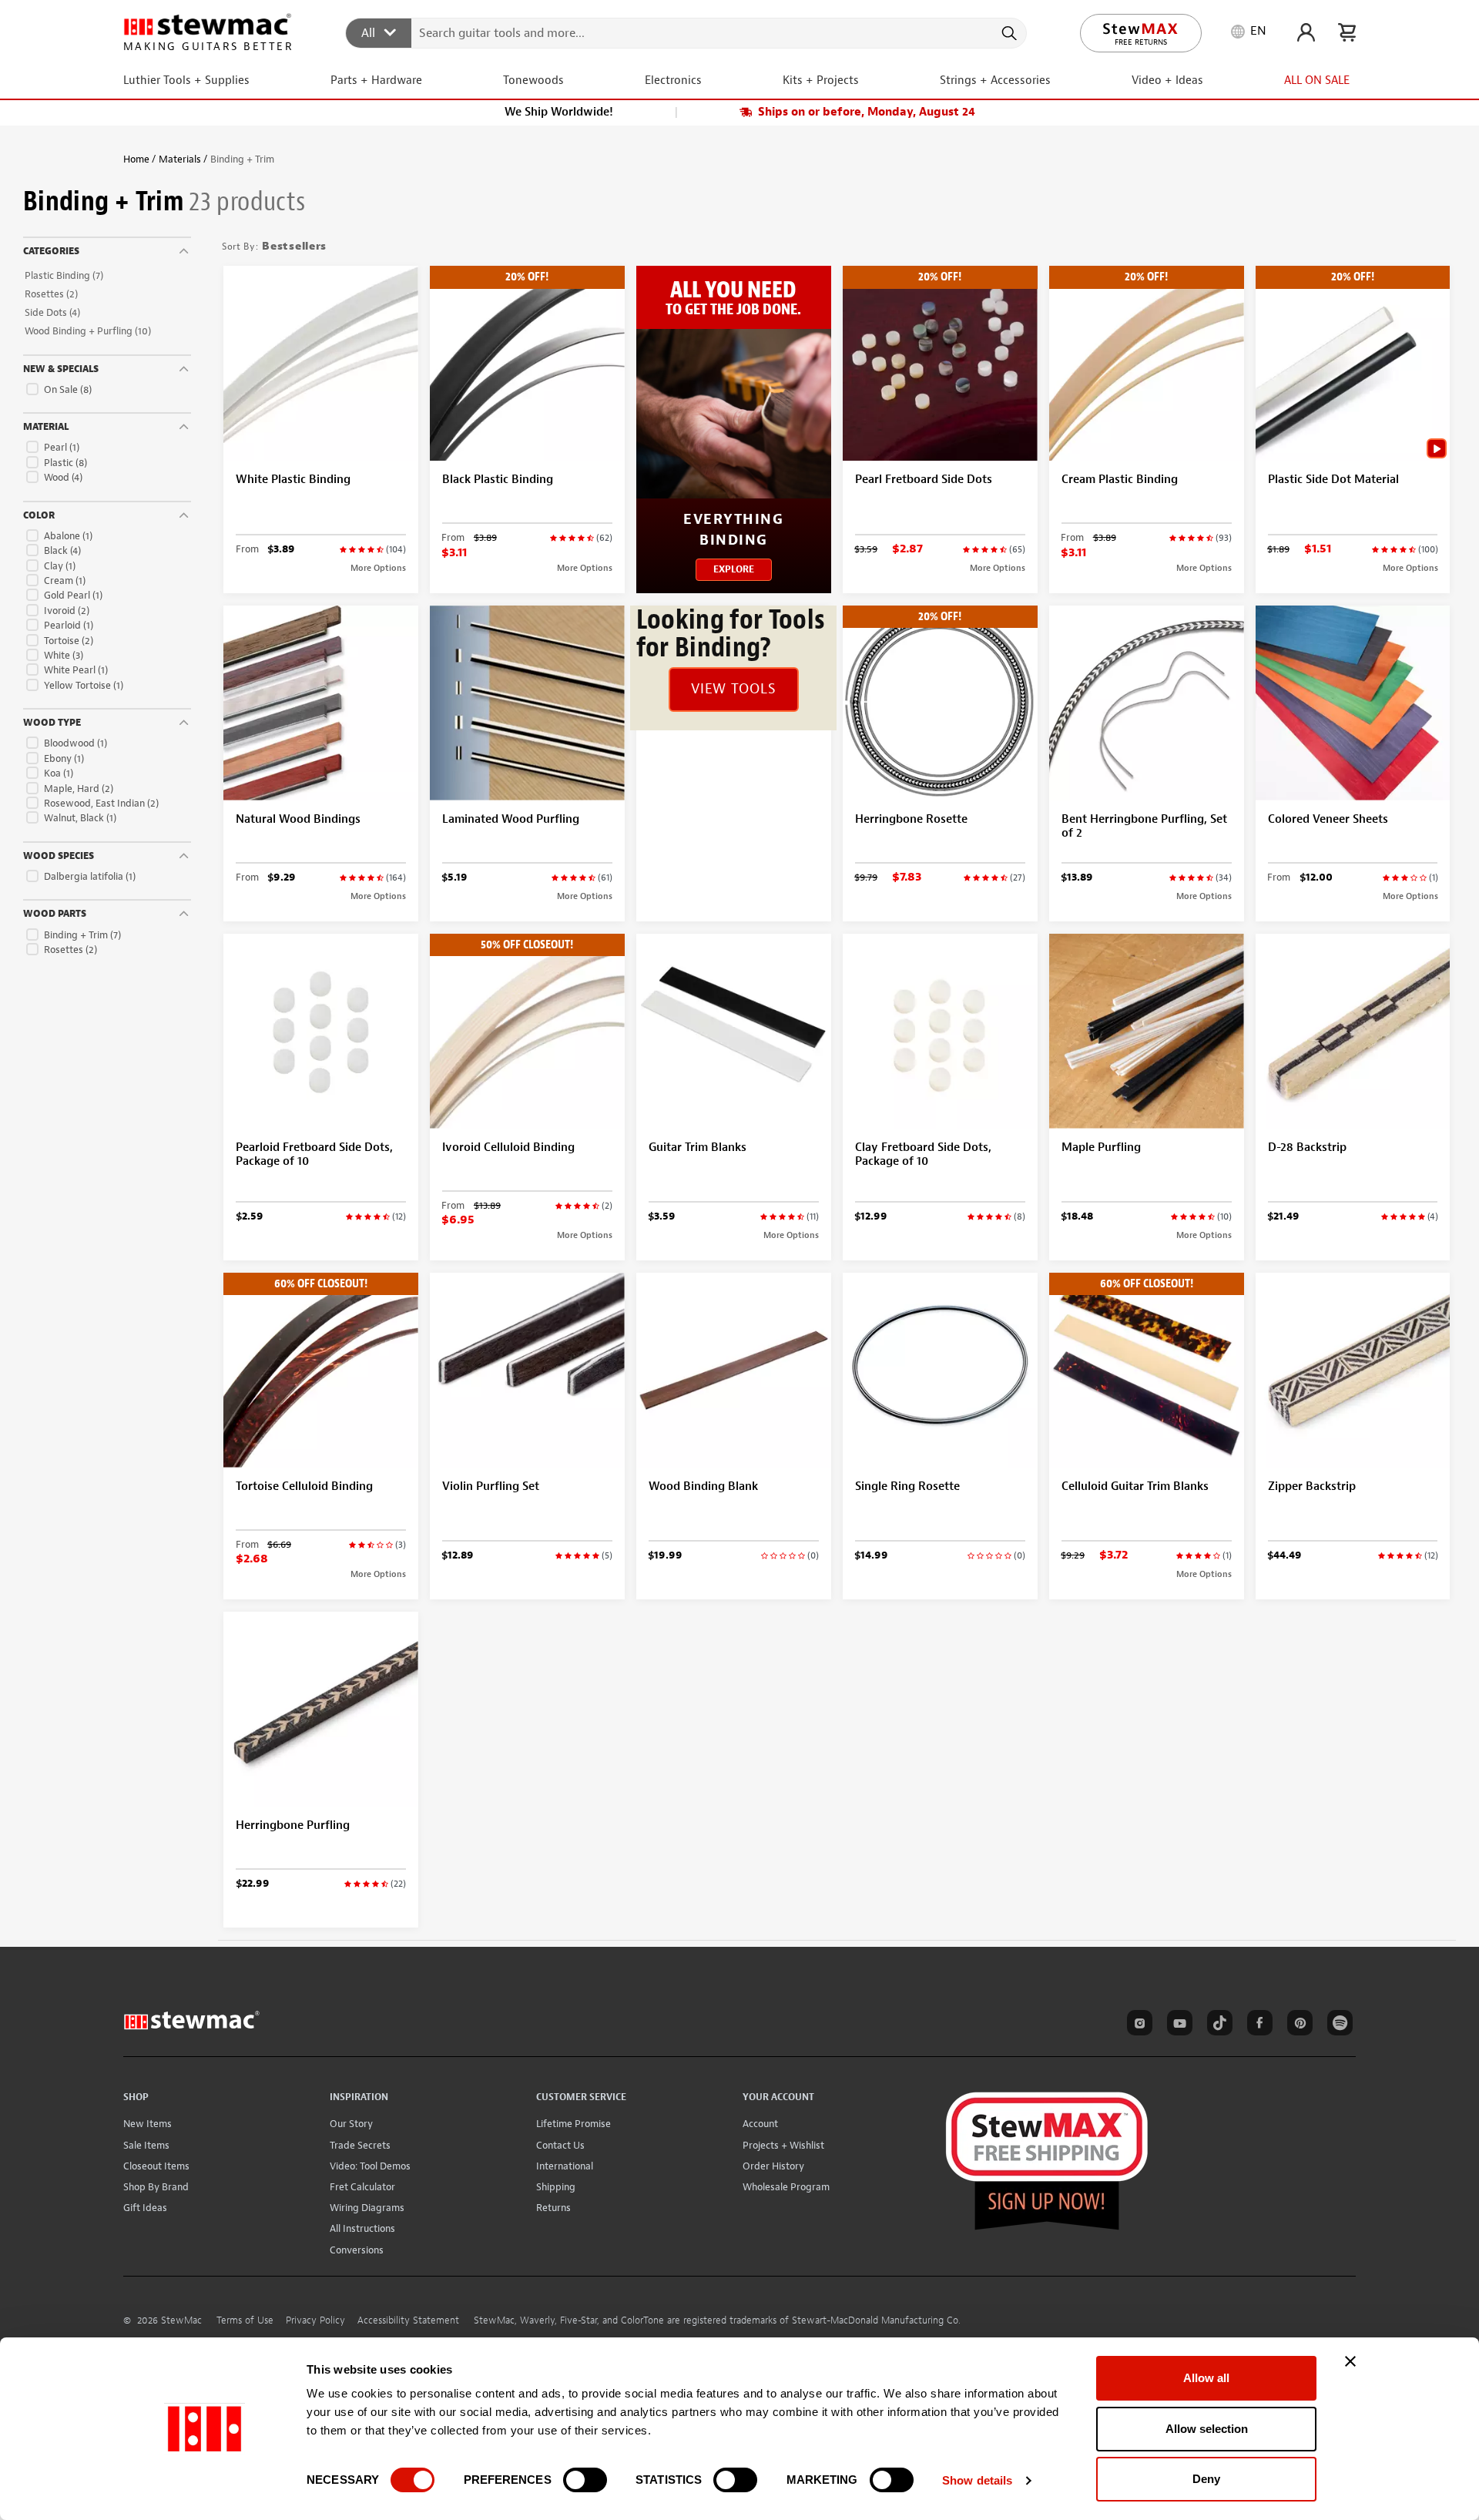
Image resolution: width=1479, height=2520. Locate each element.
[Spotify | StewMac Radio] (1337, 2025)
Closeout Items (156, 2166)
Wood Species (59, 856)
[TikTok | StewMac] (1217, 2025)
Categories (51, 251)
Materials (180, 159)
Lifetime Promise (573, 2124)
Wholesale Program (786, 2187)
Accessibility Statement (408, 2320)
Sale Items (146, 2145)
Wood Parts (55, 914)
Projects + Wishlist (783, 2145)
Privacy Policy (315, 2320)
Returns (553, 2208)
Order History (773, 2166)
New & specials (61, 369)
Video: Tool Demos (370, 2166)
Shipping (556, 2187)
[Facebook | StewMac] (1257, 2025)
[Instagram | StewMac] (1137, 2025)
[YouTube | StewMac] (1177, 2025)
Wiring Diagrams (367, 2208)
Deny (1206, 2479)
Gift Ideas (145, 2208)
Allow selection (1207, 2429)
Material (46, 427)
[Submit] (1008, 33)
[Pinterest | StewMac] (1297, 2025)
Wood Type (52, 723)
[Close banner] (1350, 2361)
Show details (977, 2480)
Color (39, 515)
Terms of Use (245, 2320)
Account (760, 2124)
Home (136, 159)
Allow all (1206, 2378)
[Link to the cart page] (1347, 32)
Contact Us (560, 2145)
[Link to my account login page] (1306, 32)
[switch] (585, 2480)
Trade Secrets (360, 2145)
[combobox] (687, 32)
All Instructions (362, 2228)
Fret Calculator (362, 2187)
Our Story (351, 2124)
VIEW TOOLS (734, 689)
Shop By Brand (156, 2187)
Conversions (357, 2250)
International (565, 2166)
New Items (148, 2124)
